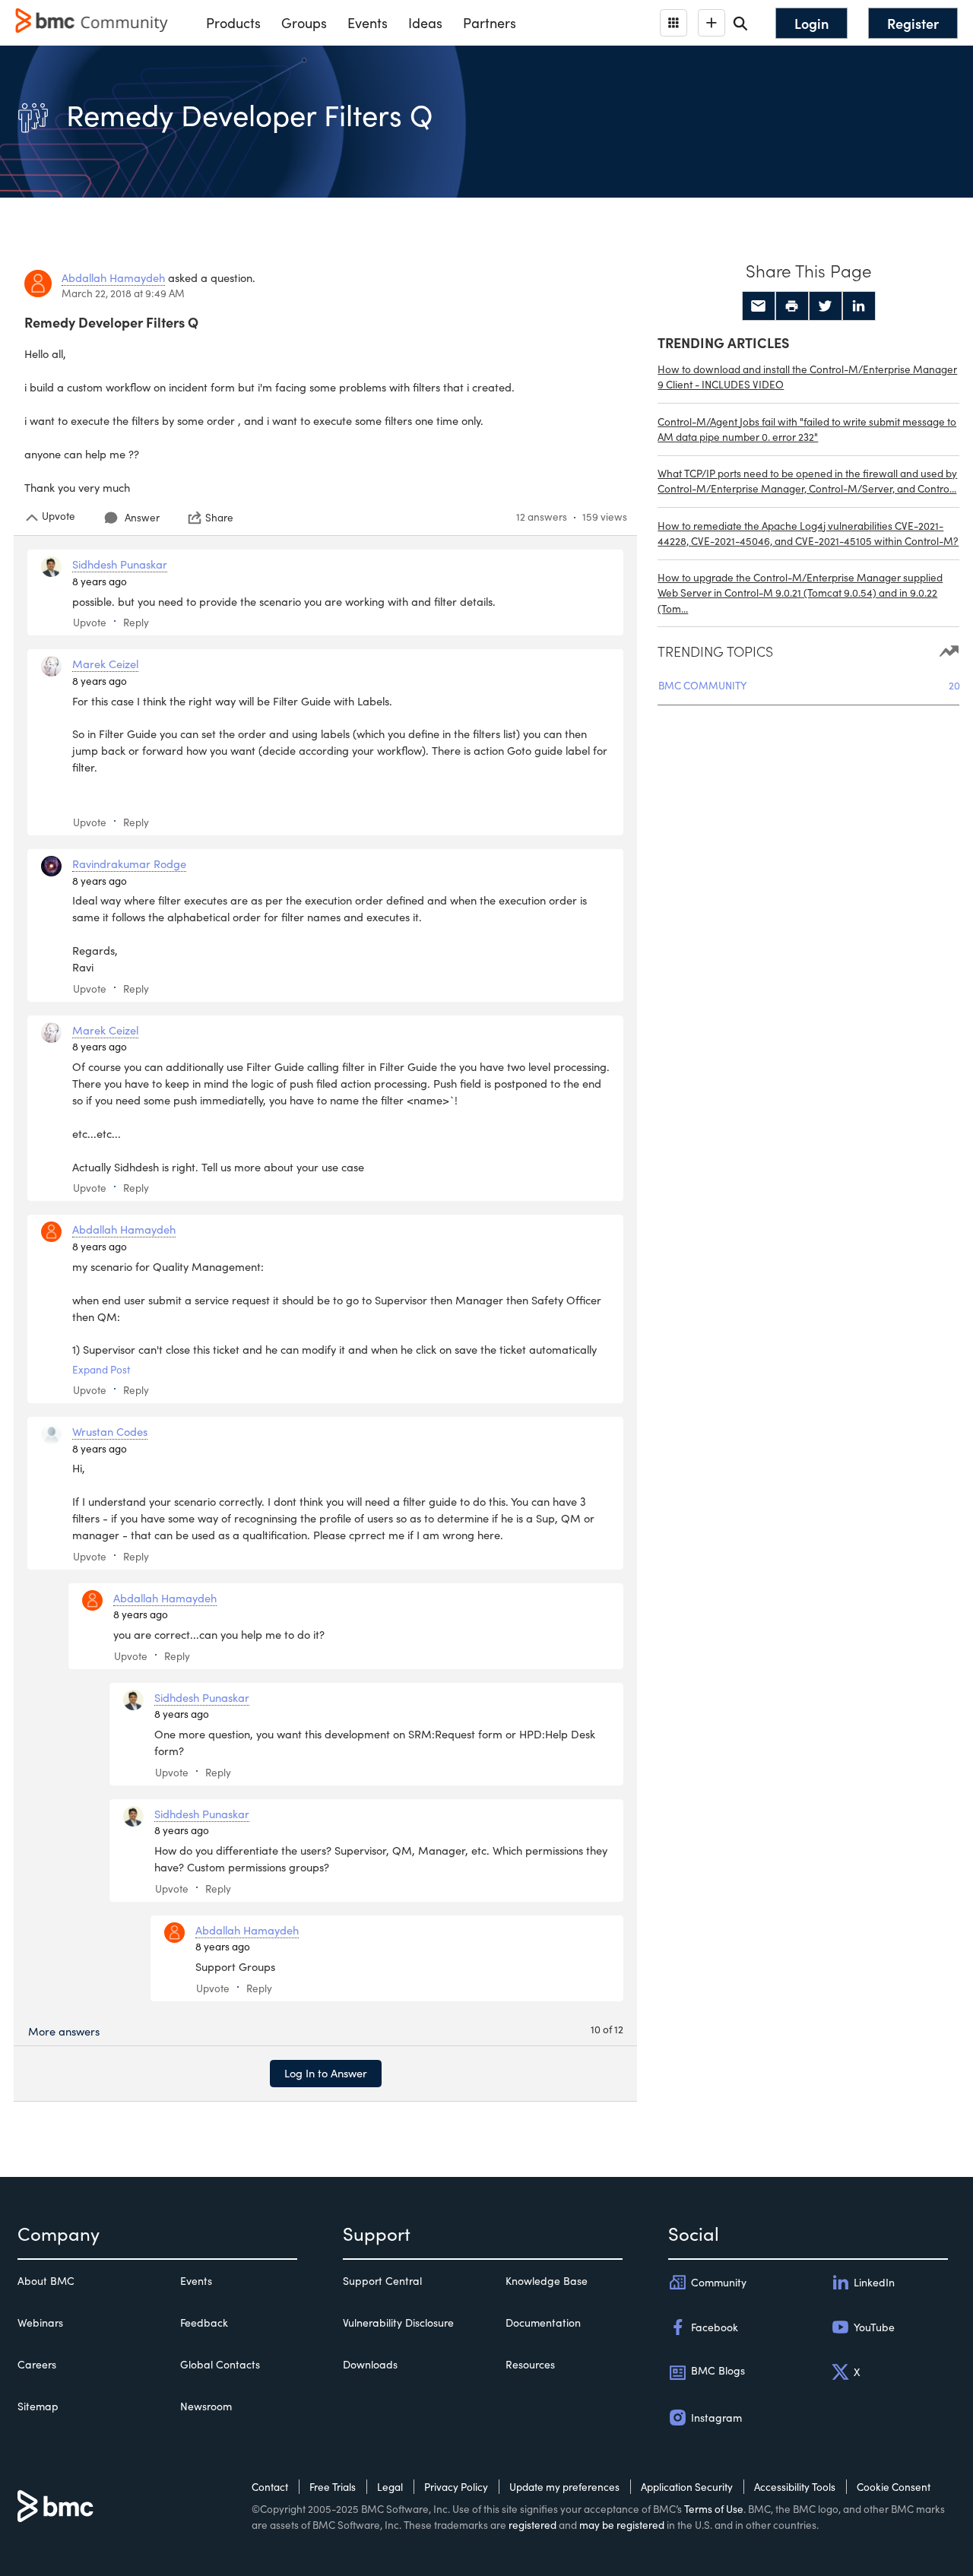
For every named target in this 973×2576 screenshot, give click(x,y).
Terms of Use (714, 2509)
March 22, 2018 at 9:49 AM (123, 293)
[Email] (759, 306)
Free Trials (333, 2487)
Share (219, 518)
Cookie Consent (894, 2487)
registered (532, 2525)
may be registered (622, 2525)
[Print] (792, 306)
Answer (142, 517)
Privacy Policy (456, 2487)
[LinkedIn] (859, 306)
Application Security (687, 2487)
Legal (390, 2487)
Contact (270, 2487)
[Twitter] (826, 306)
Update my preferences (564, 2487)
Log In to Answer (326, 2073)
